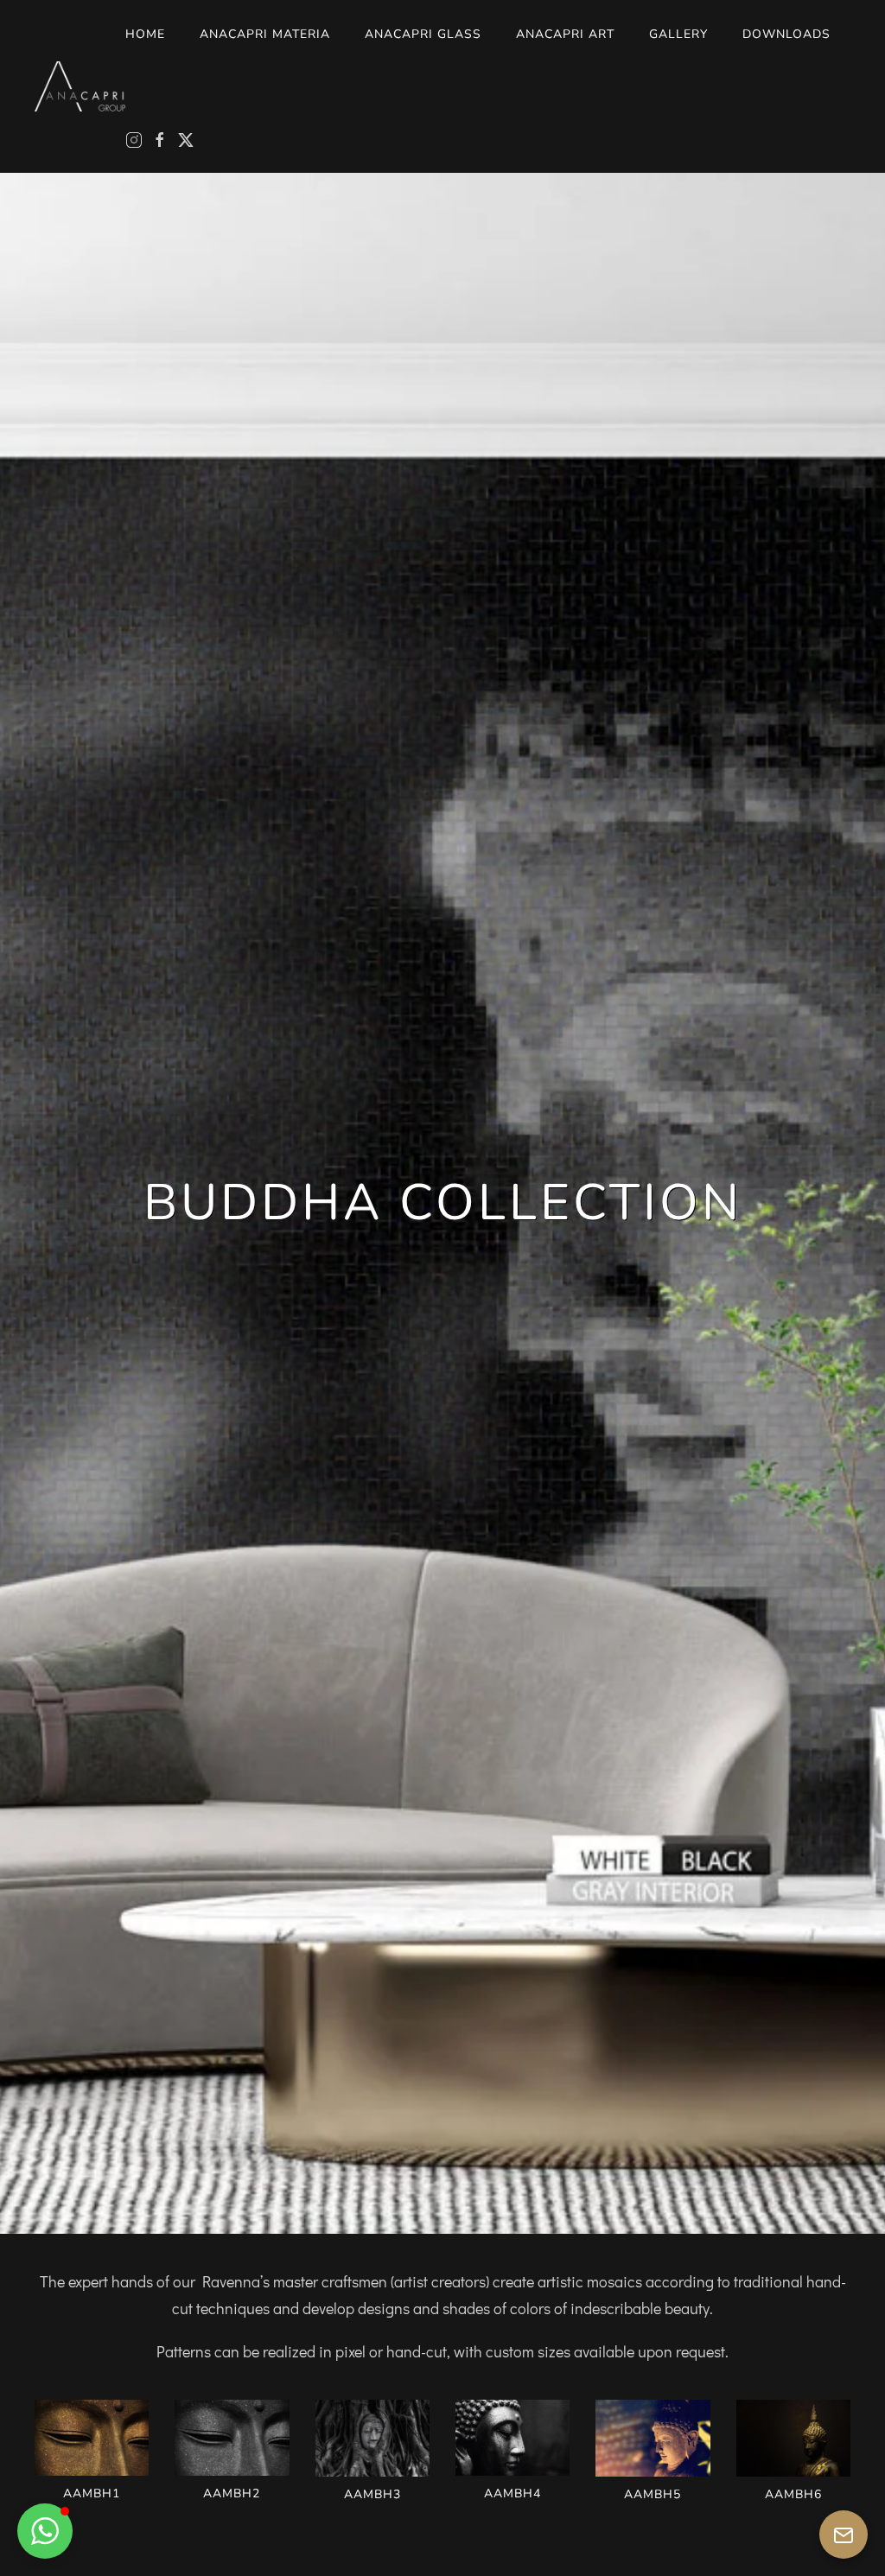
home (145, 34)
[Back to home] (80, 86)
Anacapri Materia (265, 34)
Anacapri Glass (423, 34)
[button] (92, 2452)
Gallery (678, 34)
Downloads (786, 34)
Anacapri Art (565, 34)
